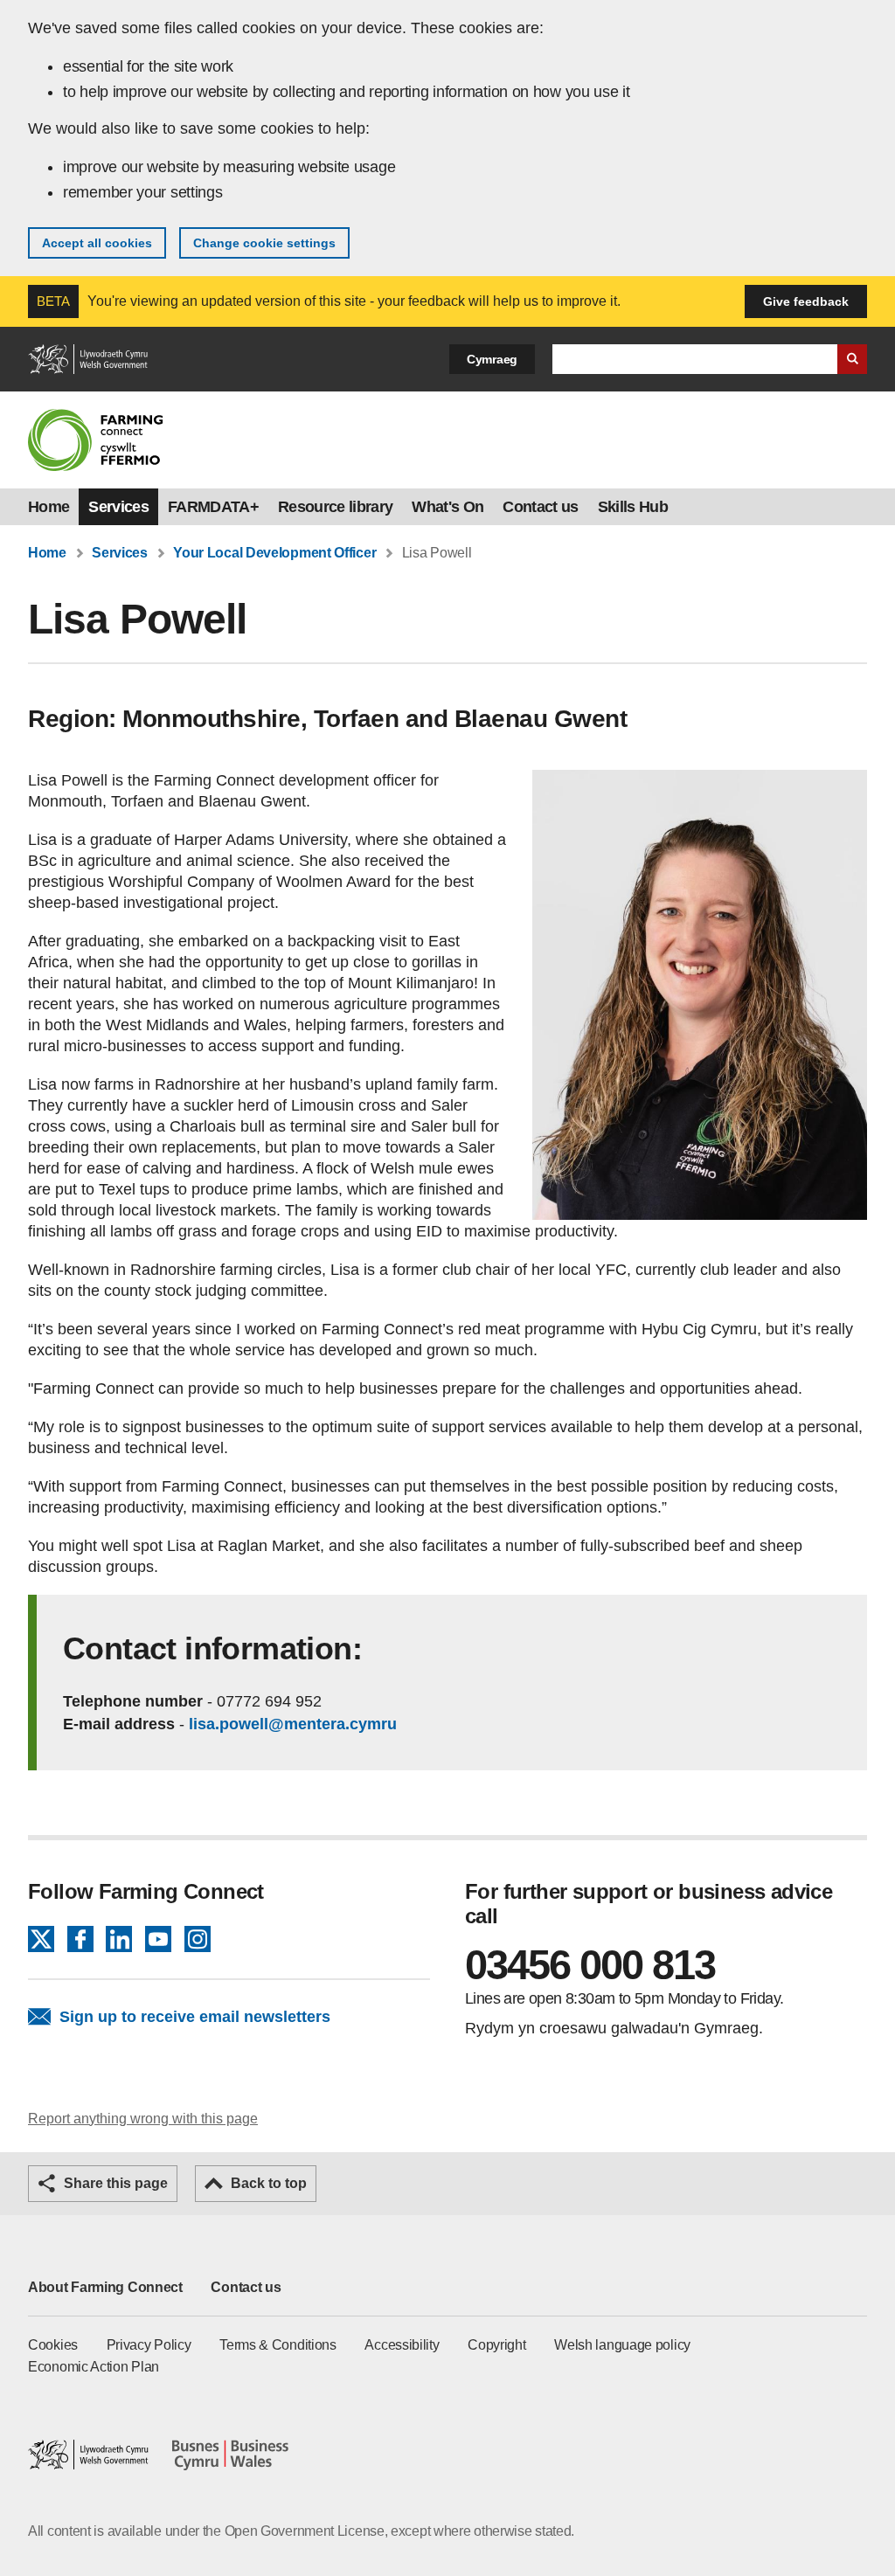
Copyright (496, 2345)
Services (118, 507)
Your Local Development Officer (274, 553)
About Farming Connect (105, 2287)
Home (49, 507)
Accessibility (402, 2345)
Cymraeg (492, 359)
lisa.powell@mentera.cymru (293, 1724)
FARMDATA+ (213, 507)
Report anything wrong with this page (143, 2119)
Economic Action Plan (94, 2367)
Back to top (269, 2183)
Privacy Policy (149, 2345)
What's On (447, 507)
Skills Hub (633, 507)
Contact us (540, 507)
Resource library (335, 507)
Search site (852, 359)
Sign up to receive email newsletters (195, 2017)
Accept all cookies (97, 243)
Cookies (53, 2345)
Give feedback (806, 301)
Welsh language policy (622, 2345)
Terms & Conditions (278, 2345)
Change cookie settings (264, 243)
